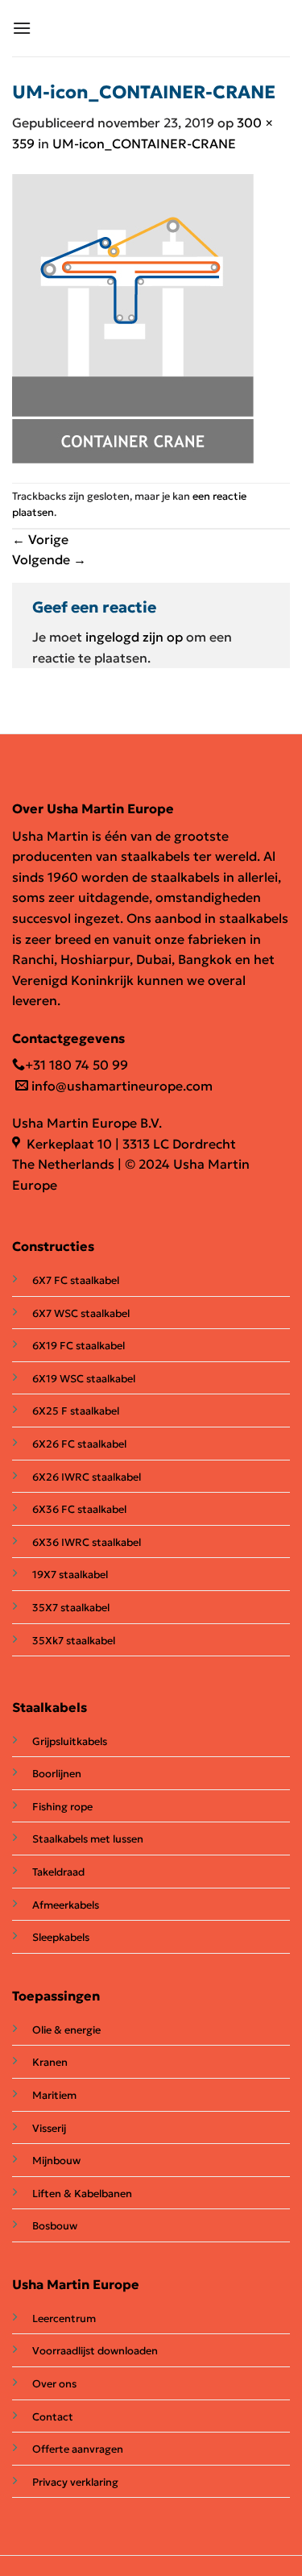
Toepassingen (56, 1996)
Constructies (53, 1246)
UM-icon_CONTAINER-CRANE (144, 143)
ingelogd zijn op (134, 637)
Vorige (40, 539)
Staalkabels (50, 1707)
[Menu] (22, 28)
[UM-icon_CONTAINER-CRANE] (133, 317)
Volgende (49, 559)
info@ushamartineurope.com (120, 1086)
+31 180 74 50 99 (77, 1065)
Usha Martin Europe (76, 2284)
